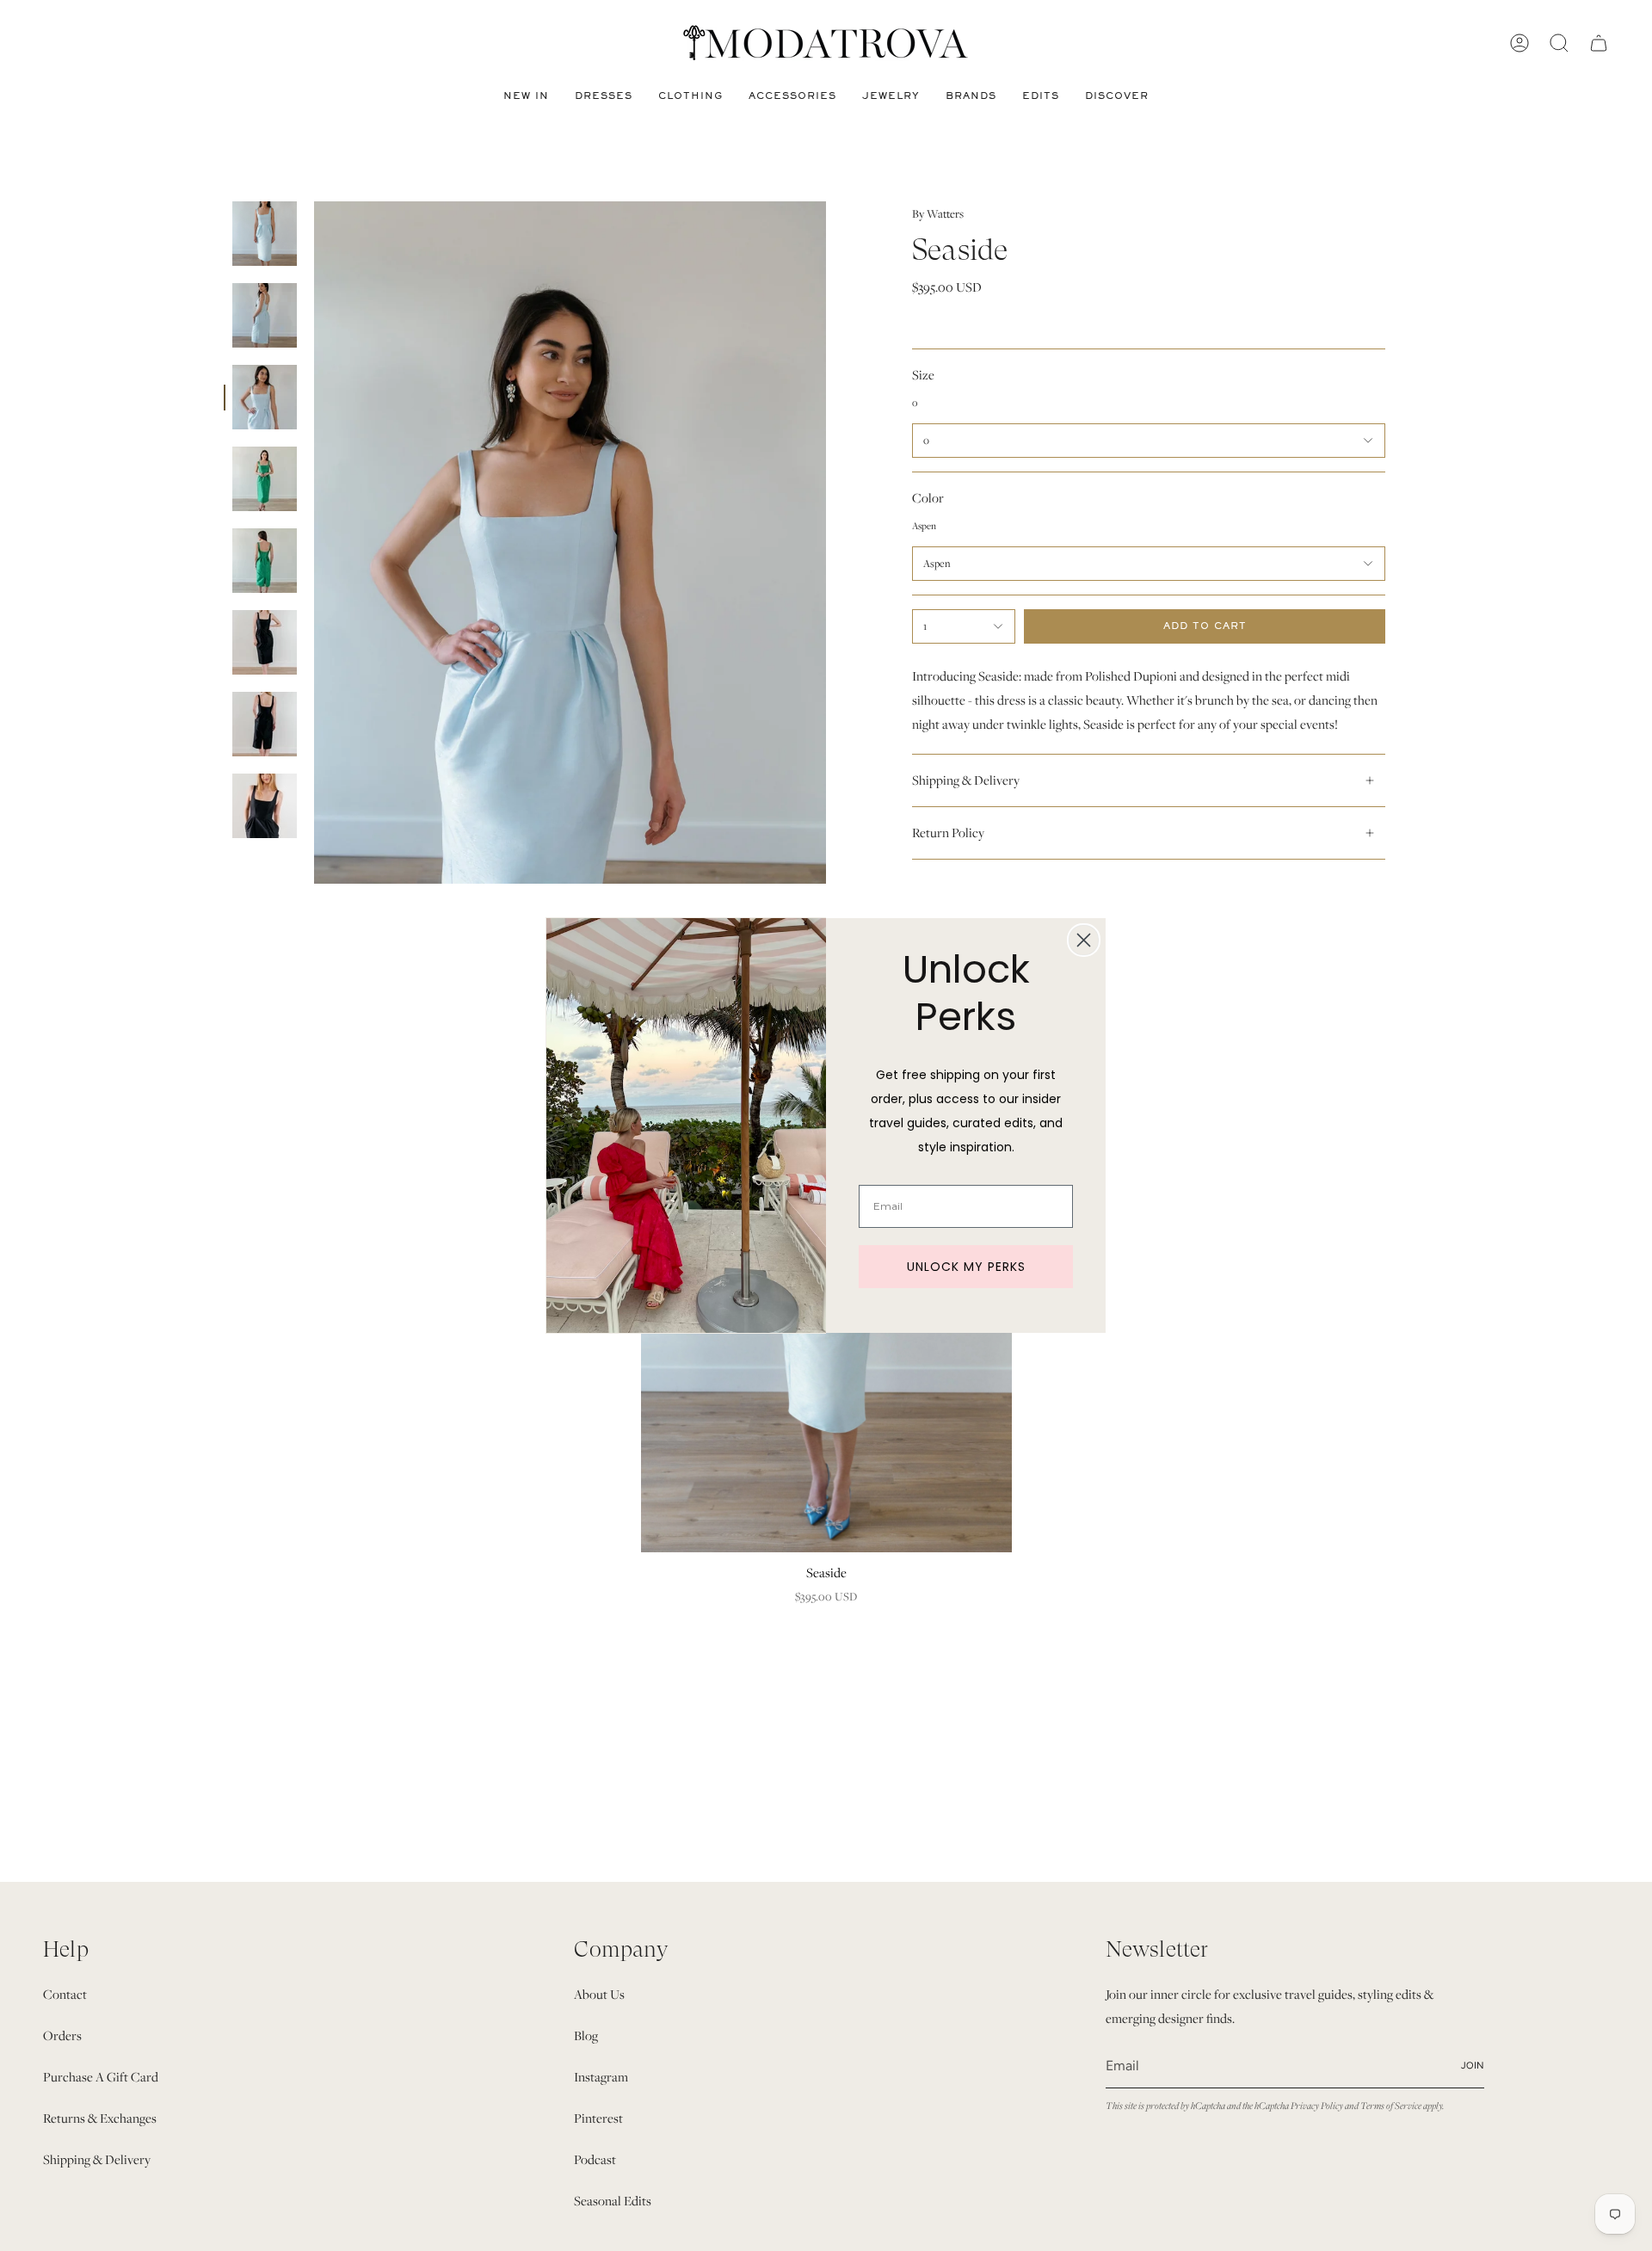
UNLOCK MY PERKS (966, 1267)
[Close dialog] (1084, 940)
